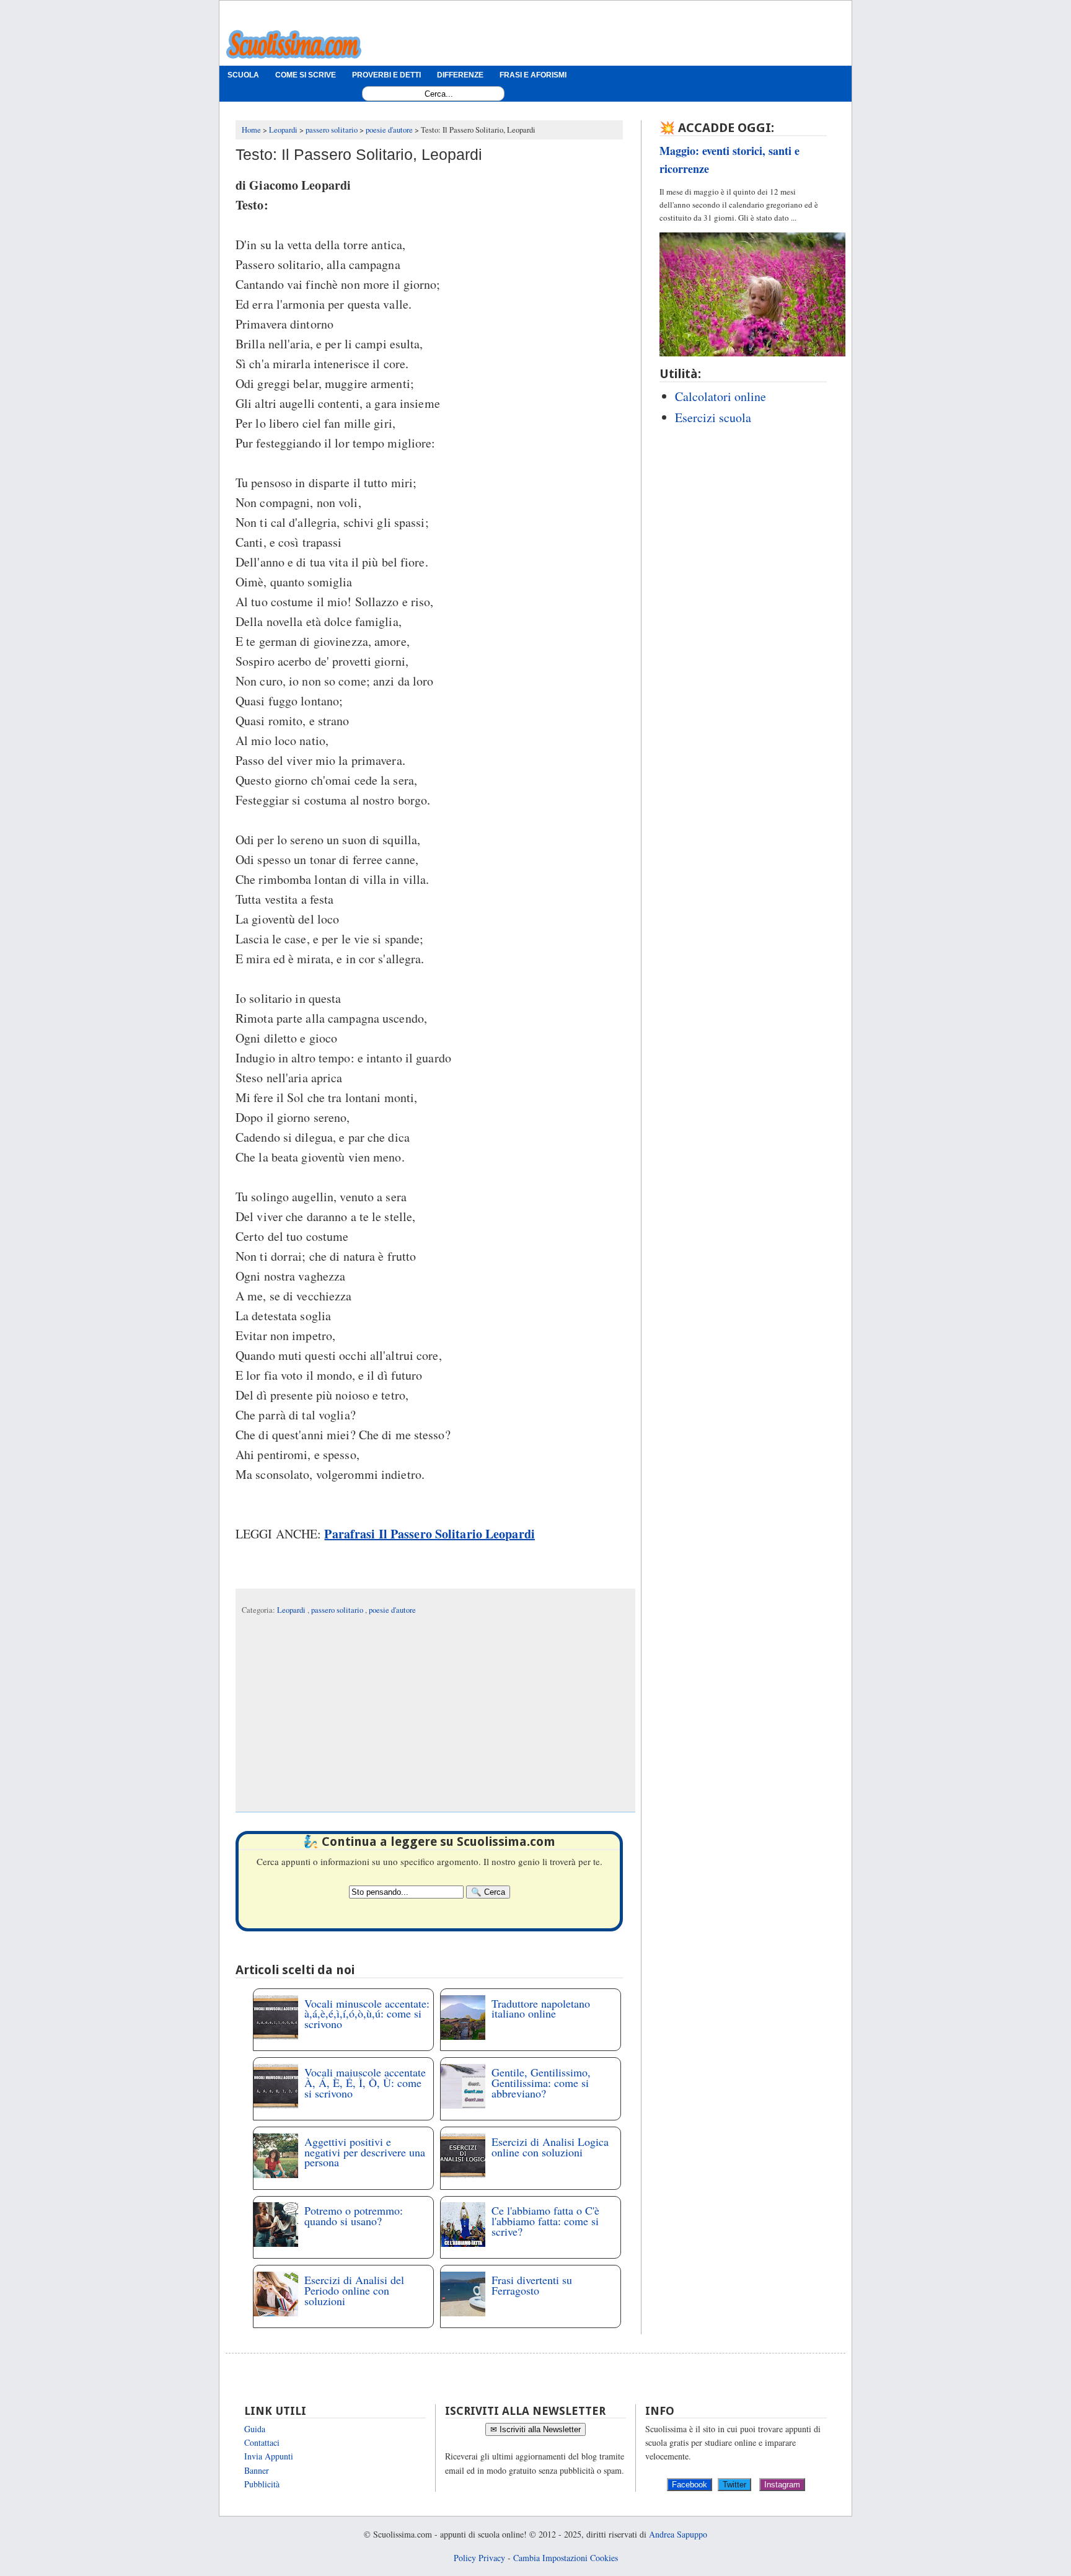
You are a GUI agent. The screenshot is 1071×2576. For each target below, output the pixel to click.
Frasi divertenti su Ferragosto (532, 2285)
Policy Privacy (479, 2558)
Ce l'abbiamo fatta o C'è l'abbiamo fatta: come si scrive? (545, 2221)
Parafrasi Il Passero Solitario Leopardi (429, 1534)
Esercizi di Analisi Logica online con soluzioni (550, 2147)
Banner (257, 2470)
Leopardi (292, 1610)
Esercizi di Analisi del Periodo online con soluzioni (354, 2290)
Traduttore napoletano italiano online (541, 2009)
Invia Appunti (269, 2456)
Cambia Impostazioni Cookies (566, 2558)
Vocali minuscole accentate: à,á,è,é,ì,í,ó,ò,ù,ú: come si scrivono (367, 2014)
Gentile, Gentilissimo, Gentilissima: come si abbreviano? (541, 2083)
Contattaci (262, 2442)
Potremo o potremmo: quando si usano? (354, 2216)
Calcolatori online (721, 396)
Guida (255, 2429)
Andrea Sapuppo (678, 2534)
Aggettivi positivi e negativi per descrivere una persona (365, 2152)
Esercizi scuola (713, 417)
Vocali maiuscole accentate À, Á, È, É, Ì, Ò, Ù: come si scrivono (365, 2083)
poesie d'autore (392, 1610)
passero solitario (338, 1610)
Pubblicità (262, 2484)
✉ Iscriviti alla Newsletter (535, 2429)
